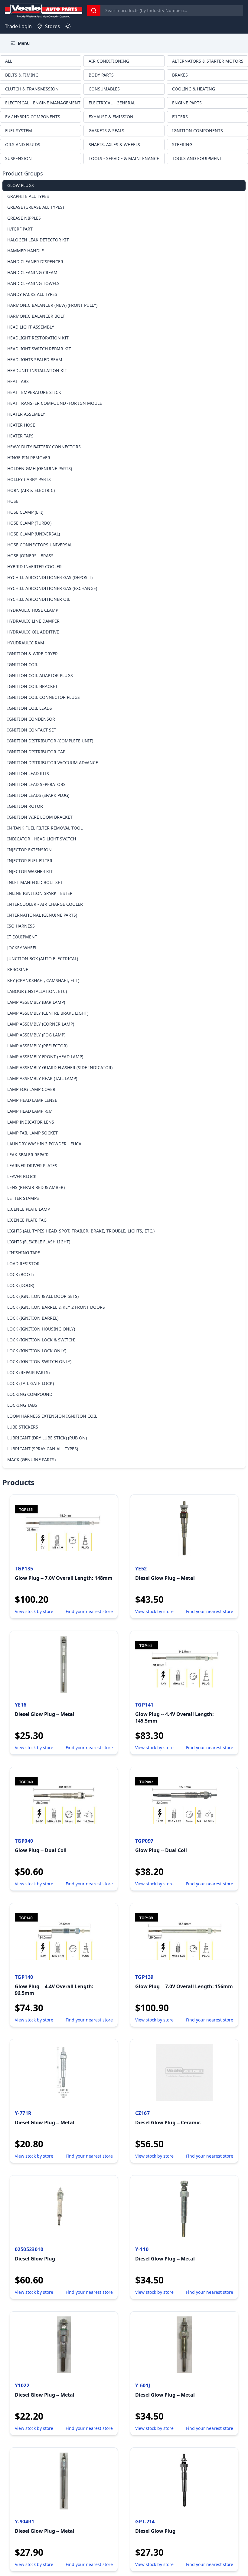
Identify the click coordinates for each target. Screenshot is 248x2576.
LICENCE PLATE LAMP (29, 1209)
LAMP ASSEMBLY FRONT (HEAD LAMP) (45, 1057)
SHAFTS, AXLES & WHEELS (114, 144)
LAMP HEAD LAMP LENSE (32, 1100)
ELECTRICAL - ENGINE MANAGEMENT (43, 103)
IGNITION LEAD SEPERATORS (36, 784)
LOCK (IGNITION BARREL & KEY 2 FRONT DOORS (56, 1307)
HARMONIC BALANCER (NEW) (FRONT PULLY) (52, 305)
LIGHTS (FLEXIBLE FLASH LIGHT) (39, 1242)
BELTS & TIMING (22, 75)
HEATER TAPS (20, 436)
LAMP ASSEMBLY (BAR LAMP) (36, 1002)
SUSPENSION (18, 158)
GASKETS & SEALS (106, 131)
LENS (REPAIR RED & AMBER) (36, 1187)
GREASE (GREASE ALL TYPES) (36, 207)
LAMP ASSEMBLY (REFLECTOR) (37, 1046)
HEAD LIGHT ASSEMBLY (31, 327)
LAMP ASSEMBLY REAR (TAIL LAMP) (42, 1078)
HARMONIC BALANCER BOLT (36, 316)
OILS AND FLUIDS (23, 144)
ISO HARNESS (21, 926)
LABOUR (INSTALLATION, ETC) (37, 991)
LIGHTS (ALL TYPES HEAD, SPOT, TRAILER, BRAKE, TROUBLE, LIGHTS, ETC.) (81, 1231)
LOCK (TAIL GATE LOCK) (31, 1383)
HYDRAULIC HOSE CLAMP (33, 610)
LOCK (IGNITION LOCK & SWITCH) (41, 1340)
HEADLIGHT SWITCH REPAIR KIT (39, 349)
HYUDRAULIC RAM (26, 643)
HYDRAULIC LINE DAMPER (33, 621)
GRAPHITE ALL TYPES (28, 196)
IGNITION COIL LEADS (30, 708)
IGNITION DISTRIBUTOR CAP (36, 752)
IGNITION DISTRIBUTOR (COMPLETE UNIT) (50, 741)
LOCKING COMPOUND (30, 1394)
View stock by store (34, 1611)
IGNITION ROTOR (25, 806)
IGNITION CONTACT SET (32, 730)
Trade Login (18, 26)
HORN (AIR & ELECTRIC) (31, 490)
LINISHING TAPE (24, 1253)
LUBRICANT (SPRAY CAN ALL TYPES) (43, 1449)
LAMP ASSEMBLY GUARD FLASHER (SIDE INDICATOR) (60, 1067)
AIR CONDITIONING (109, 61)
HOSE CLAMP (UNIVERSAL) (34, 534)
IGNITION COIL (23, 664)
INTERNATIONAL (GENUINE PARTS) (42, 915)
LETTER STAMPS (23, 1198)
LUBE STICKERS (23, 1427)
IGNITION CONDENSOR (31, 719)
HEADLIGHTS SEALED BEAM (35, 360)
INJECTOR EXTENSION (29, 850)
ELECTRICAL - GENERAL (112, 103)
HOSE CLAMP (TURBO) (29, 523)
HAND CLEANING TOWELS (33, 283)
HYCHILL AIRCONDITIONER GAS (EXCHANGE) (52, 588)
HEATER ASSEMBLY (26, 414)
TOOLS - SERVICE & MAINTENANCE (124, 158)
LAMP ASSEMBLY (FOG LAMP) (36, 1035)
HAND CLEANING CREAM (32, 272)
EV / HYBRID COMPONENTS (33, 117)
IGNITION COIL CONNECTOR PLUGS (44, 697)
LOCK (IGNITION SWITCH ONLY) (39, 1362)
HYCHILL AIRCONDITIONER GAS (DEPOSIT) (50, 577)
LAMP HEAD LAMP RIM (30, 1111)
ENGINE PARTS (187, 103)
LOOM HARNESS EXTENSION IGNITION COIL (52, 1416)
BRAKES (180, 75)
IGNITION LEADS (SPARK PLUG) (38, 795)
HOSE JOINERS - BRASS (30, 556)
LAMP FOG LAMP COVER (31, 1089)
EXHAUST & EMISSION (111, 117)
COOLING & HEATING (194, 89)
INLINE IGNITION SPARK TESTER (40, 893)
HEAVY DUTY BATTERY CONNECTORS (44, 447)
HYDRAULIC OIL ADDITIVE (33, 632)
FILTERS (180, 117)
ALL (9, 61)
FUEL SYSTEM (19, 131)
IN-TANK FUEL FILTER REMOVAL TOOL (45, 828)
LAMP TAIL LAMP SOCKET (33, 1133)
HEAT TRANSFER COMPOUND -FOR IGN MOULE (55, 403)
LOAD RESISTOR (23, 1263)
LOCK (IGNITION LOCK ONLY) (37, 1351)
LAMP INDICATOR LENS (31, 1122)
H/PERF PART (20, 229)
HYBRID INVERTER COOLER (34, 566)
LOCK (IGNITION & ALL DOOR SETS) (43, 1296)
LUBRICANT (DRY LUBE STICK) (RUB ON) (47, 1438)
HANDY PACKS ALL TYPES (32, 294)
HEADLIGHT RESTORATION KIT (38, 338)
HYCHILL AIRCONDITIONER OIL (39, 599)
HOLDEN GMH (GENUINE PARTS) (40, 468)
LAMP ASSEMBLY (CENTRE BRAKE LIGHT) (48, 1013)
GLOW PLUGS (21, 185)
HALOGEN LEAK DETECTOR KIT (38, 240)
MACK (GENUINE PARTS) (31, 1460)
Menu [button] (24, 43)
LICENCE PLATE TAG (27, 1220)
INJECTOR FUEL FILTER (30, 861)
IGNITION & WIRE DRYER (33, 654)
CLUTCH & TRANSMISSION (32, 89)
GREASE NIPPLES (24, 218)
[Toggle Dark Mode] (68, 26)
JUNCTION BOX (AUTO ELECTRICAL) (43, 959)
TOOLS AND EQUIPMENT (197, 158)
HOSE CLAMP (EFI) (25, 512)
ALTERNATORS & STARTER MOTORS (208, 61)
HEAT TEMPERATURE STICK (34, 392)
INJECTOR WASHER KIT (30, 871)
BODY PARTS (101, 75)
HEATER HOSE (21, 425)
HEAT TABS (18, 381)
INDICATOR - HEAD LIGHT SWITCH (42, 839)
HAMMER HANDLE (26, 251)
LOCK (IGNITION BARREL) (33, 1318)
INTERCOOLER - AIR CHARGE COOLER (45, 904)
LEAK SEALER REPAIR (28, 1155)
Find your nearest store (89, 1611)
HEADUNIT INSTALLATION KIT (37, 370)
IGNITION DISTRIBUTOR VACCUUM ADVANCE (53, 763)
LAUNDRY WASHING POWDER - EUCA (44, 1144)
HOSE (13, 501)
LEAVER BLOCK (22, 1176)
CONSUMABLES (104, 89)
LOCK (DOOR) (21, 1285)
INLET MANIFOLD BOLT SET (35, 882)
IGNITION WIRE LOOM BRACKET (40, 817)
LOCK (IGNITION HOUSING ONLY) (41, 1329)
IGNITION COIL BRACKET (33, 686)
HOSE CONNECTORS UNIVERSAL (40, 545)
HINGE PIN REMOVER (29, 458)
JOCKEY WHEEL (22, 948)
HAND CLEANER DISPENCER (35, 262)
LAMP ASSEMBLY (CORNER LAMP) (41, 1024)
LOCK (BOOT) (20, 1274)
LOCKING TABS (22, 1405)
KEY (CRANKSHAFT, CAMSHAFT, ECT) (43, 980)
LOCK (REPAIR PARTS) (28, 1372)
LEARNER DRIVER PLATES (32, 1165)
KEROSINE (18, 969)
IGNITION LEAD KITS (28, 773)
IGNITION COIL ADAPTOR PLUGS (40, 675)
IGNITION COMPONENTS (197, 131)
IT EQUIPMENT (22, 937)
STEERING (182, 144)
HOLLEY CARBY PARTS (29, 479)
